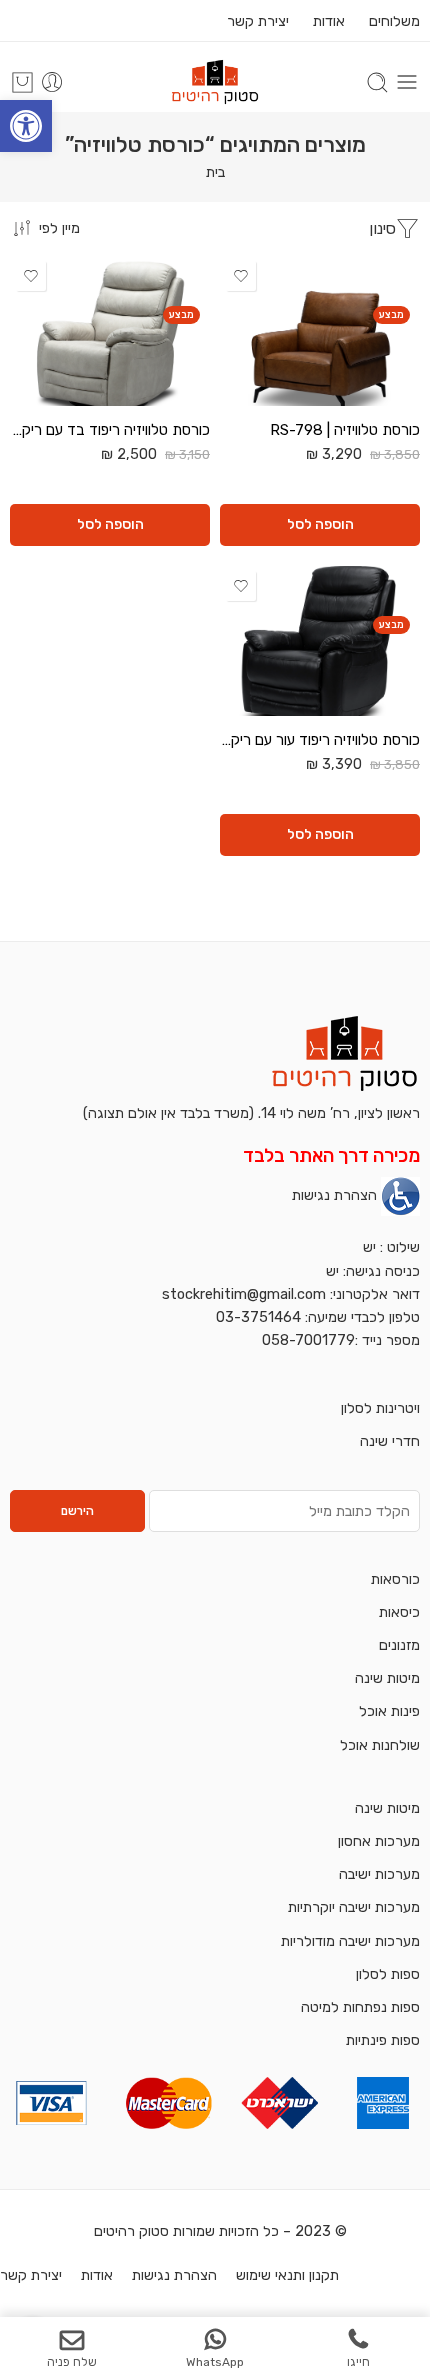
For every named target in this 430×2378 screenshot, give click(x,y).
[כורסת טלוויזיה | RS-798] (320, 331)
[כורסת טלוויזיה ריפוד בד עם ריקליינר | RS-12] (110, 331)
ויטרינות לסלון (380, 1408)
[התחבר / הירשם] (52, 82)
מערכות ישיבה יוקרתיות (354, 1907)
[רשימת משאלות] (241, 276)
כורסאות (395, 1579)
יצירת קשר (258, 21)
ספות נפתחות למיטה (360, 2007)
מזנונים (399, 1645)
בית (215, 172)
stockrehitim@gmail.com (244, 1294)
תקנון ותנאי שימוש (287, 2275)
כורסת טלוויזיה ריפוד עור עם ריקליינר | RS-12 (320, 740)
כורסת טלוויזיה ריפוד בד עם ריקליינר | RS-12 (110, 430)
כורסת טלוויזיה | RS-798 (345, 430)
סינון (382, 228)
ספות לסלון (388, 1974)
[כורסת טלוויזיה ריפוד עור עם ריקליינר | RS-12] (320, 641)
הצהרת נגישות (334, 1196)
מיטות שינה (387, 1678)
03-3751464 (258, 1317)
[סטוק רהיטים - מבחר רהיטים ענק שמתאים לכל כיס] (214, 82)
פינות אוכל (389, 1711)
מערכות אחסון (379, 1841)
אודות (329, 21)
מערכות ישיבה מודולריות (350, 1941)
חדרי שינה (390, 1441)
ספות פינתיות (383, 2040)
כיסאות (399, 1612)
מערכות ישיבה (379, 1874)
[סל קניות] (22, 82)
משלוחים (392, 21)
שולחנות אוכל (380, 1745)
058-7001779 (308, 1340)
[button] (26, 126)
